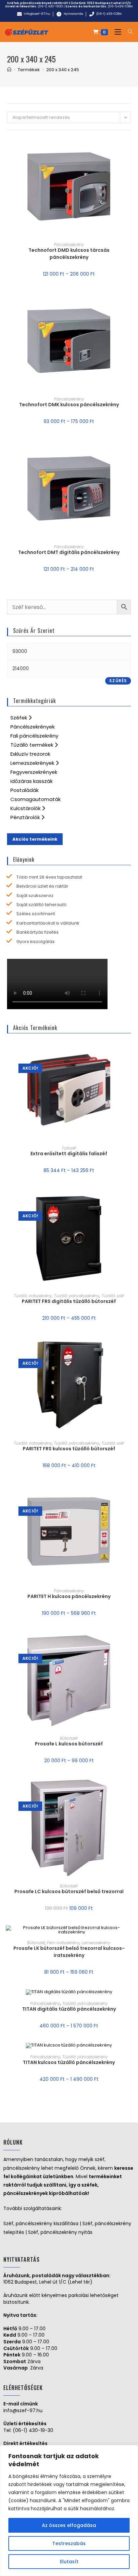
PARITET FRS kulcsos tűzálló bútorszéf (69, 1449)
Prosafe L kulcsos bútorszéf (69, 1744)
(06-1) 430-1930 (50, 6)
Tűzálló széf (113, 1296)
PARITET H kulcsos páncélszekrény (69, 1596)
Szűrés (118, 681)
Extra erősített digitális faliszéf (69, 1154)
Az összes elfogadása (69, 2525)
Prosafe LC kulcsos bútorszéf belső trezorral (69, 1891)
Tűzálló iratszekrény (33, 1296)
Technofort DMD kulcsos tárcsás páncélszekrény (69, 254)
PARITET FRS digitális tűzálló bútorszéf (69, 1301)
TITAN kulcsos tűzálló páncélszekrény (69, 2062)
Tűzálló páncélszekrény (77, 1296)
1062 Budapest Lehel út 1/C (109, 3)
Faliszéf (69, 1148)
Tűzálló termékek (32, 745)
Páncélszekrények (32, 727)
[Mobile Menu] (116, 32)
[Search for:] (128, 32)
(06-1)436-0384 (120, 6)
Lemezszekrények (33, 763)
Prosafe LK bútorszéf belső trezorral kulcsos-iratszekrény (69, 1952)
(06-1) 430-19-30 (33, 2430)
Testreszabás (69, 2543)
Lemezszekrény (96, 1943)
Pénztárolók (26, 817)
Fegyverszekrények (34, 772)
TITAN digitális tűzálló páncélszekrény (69, 2009)
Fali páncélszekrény (34, 736)
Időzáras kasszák (31, 781)
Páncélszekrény (69, 245)
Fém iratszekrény (63, 1943)
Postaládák (24, 790)
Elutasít (69, 2562)
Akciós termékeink (35, 839)
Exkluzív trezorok (30, 754)
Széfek (19, 718)
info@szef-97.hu (23, 2410)
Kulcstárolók (26, 808)
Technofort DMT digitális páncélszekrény (69, 552)
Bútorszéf (69, 1738)
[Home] (9, 70)
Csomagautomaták (36, 799)
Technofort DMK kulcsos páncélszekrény (69, 405)
